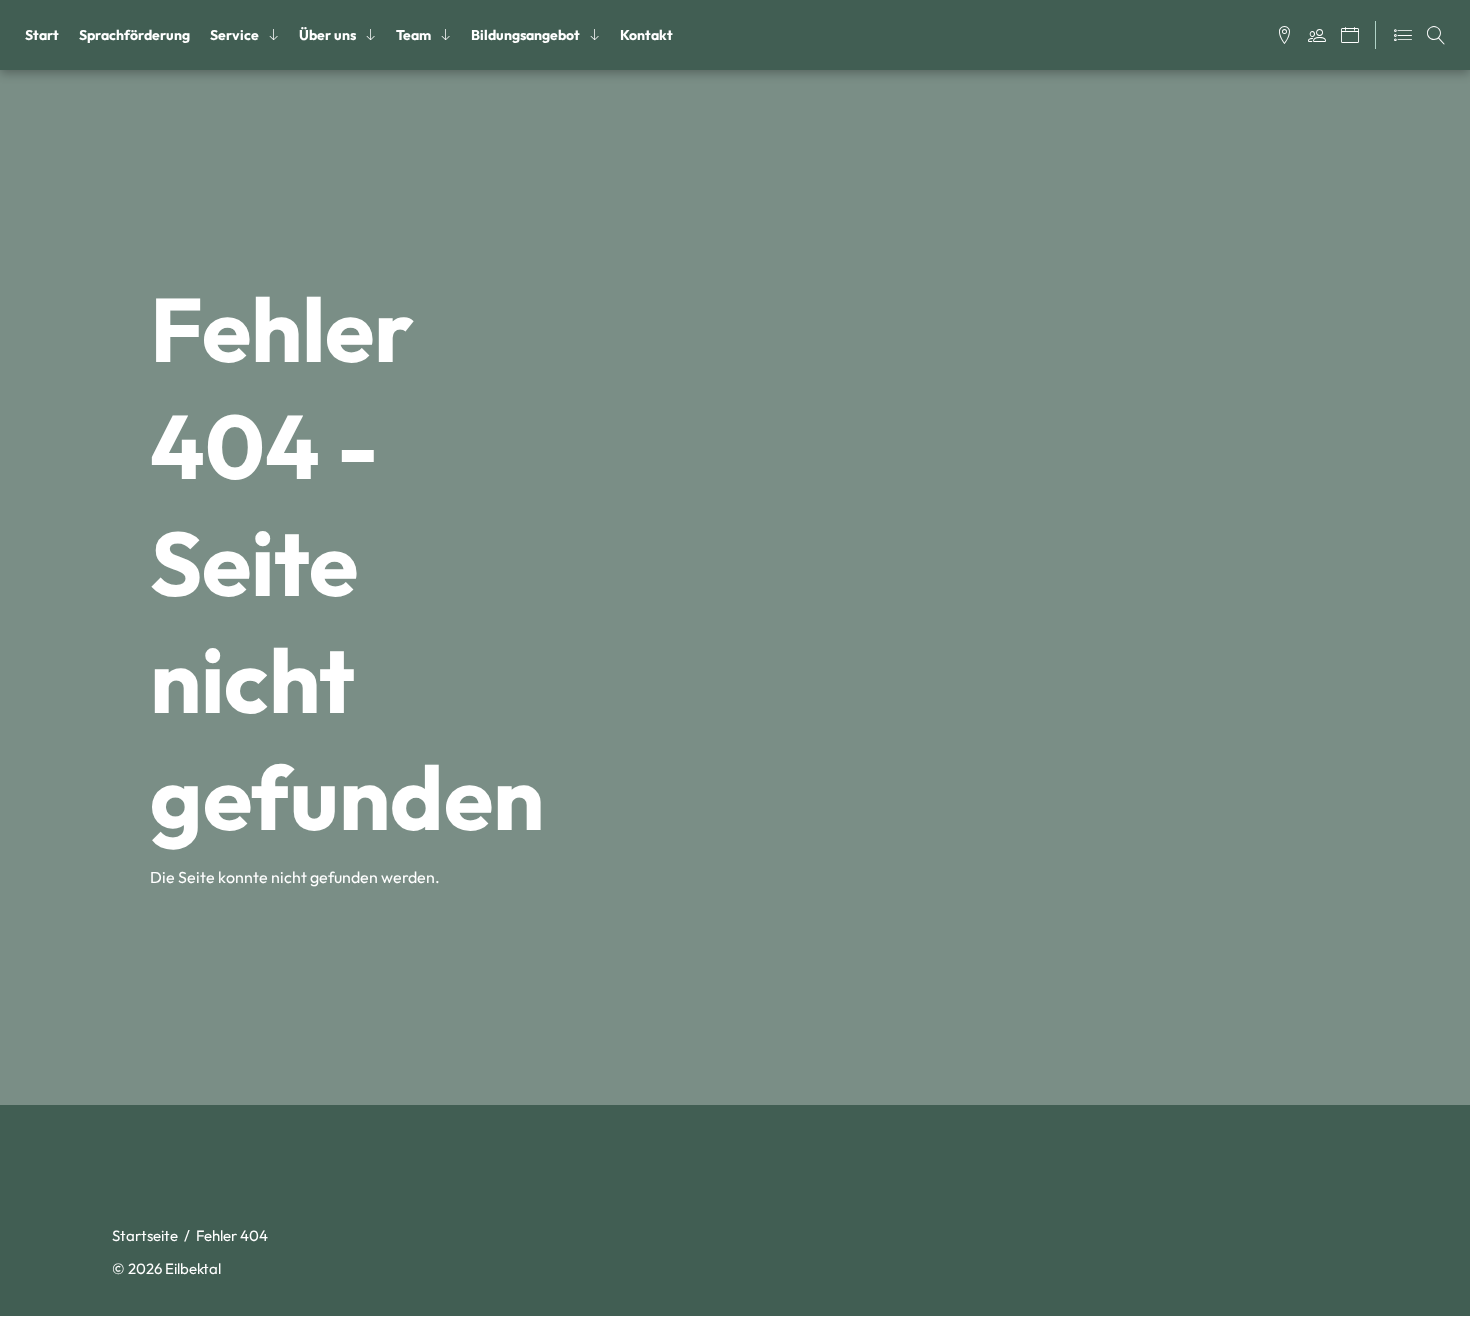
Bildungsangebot (525, 35)
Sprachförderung (134, 35)
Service (234, 35)
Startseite (145, 1235)
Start (42, 35)
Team (413, 35)
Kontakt (646, 35)
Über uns (327, 35)
